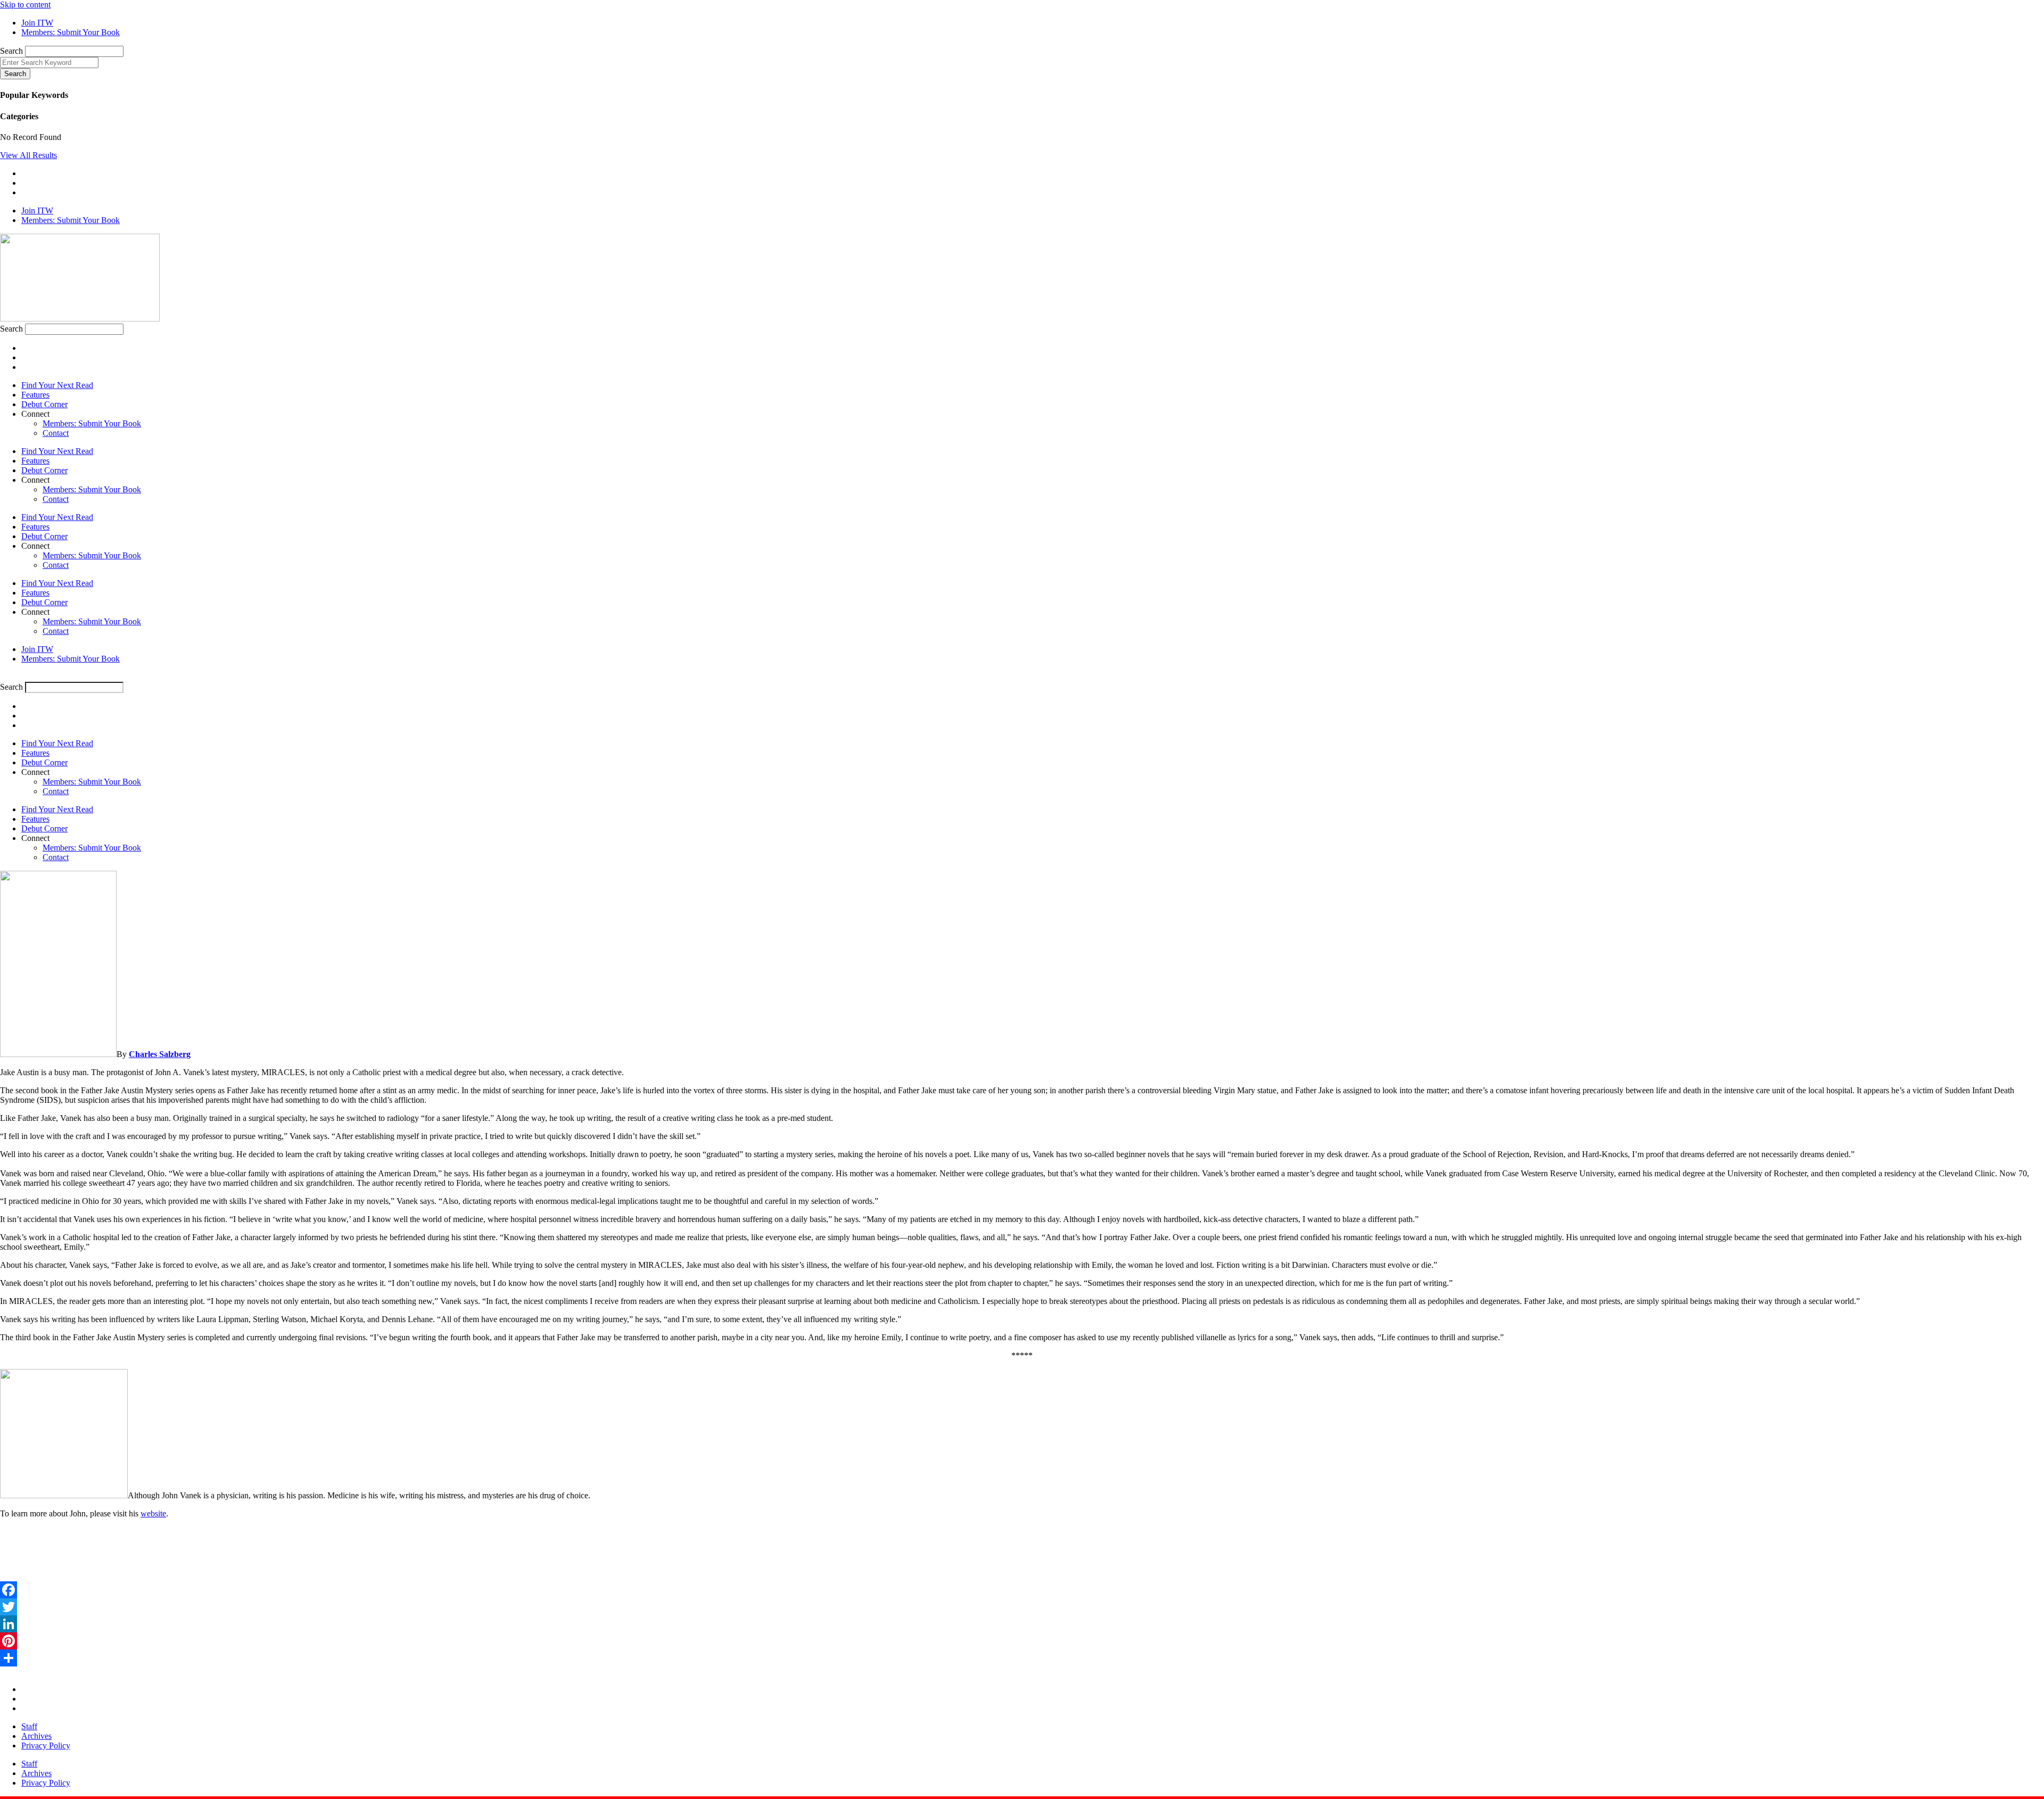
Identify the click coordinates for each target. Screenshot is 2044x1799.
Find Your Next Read (57, 385)
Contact (56, 433)
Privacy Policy (46, 1746)
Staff (29, 1726)
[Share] (1022, 1658)
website (153, 1513)
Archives (36, 1736)
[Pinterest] (1022, 1641)
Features (35, 395)
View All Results (28, 155)
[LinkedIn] (1022, 1624)
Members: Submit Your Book (92, 423)
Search (11, 51)
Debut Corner (44, 404)
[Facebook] (1022, 1590)
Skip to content (25, 5)
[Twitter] (1022, 1607)
